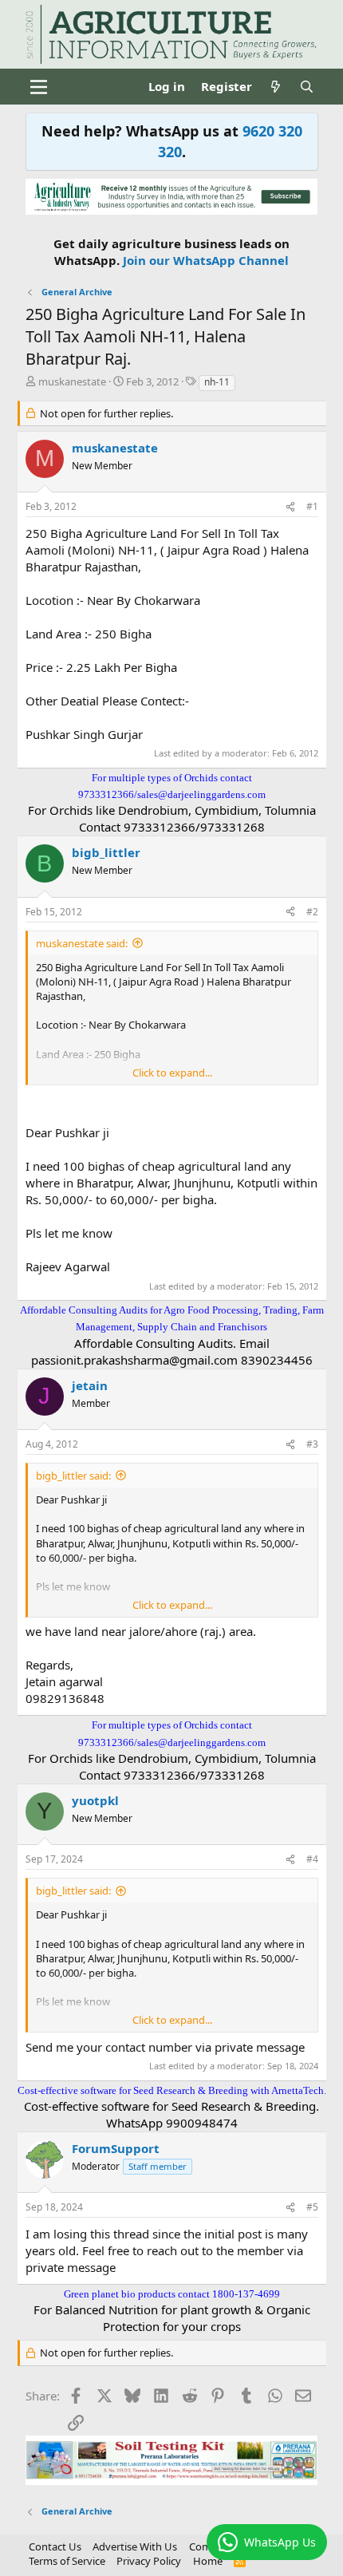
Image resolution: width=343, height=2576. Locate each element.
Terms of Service (67, 2561)
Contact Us (55, 2546)
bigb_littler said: (73, 1476)
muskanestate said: (82, 943)
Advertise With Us (135, 2546)
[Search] (307, 87)
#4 (312, 1859)
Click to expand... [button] (172, 1073)
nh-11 (217, 382)
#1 (312, 506)
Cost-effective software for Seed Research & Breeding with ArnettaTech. (172, 2090)
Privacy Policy (149, 2561)
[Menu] (39, 87)
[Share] (290, 507)
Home (208, 2561)
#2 (312, 912)
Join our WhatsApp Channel (206, 260)
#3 (312, 1444)
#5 (312, 2207)
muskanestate (72, 381)
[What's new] (276, 87)
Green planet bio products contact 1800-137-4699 (172, 2294)
